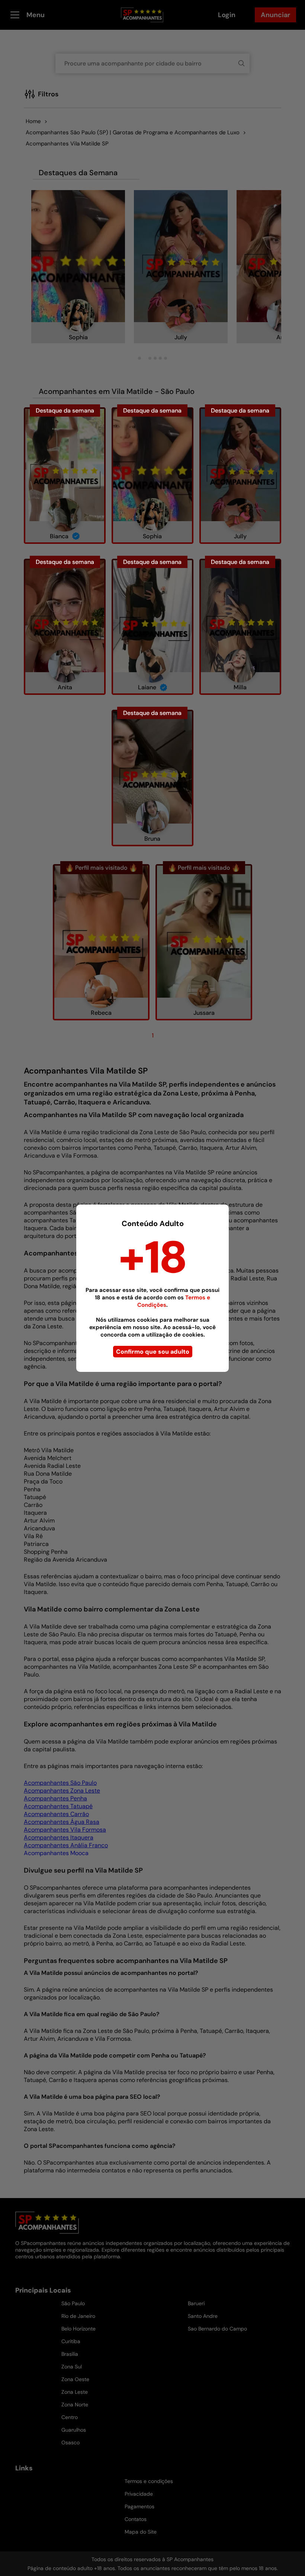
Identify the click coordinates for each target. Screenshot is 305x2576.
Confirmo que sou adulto (153, 1352)
